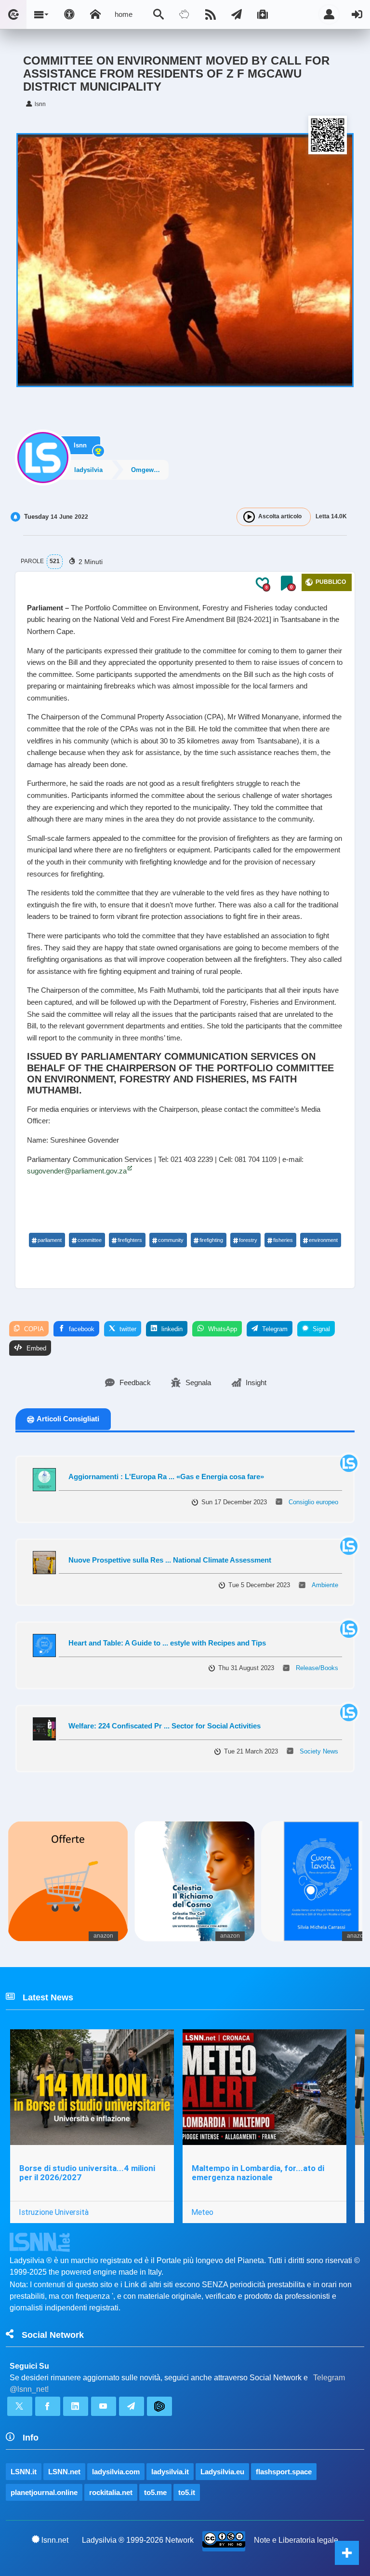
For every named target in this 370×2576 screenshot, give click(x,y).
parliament (50, 1240)
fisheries (283, 1240)
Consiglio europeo (313, 1502)
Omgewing (147, 470)
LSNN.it (24, 2472)
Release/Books (317, 1668)
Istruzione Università (54, 2212)
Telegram (274, 1329)
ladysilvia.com (116, 2472)
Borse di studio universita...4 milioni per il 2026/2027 (87, 2173)
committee (90, 1240)
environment (323, 1240)
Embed (35, 1348)
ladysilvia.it (170, 2472)
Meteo (202, 2212)
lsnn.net (55, 2540)
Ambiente (325, 1585)
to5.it (187, 2492)
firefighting (211, 1240)
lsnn (80, 445)
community (171, 1240)
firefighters (130, 1240)
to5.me (155, 2492)
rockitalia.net (111, 2492)
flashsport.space (284, 2472)
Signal (320, 1329)
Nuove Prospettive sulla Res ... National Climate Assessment (170, 1560)
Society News (319, 1751)
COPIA (33, 1329)
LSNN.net (64, 2472)
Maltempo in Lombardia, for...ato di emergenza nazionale (258, 2173)
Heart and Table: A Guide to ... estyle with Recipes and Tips (167, 1643)
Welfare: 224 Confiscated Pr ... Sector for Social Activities (165, 1726)
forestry (248, 1240)
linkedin (171, 1329)
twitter (127, 1329)
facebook (81, 1329)
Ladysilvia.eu (222, 2472)
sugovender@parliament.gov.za (77, 1171)
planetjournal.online (44, 2492)
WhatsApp (222, 1329)
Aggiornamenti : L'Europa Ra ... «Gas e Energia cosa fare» (166, 1477)
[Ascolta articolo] (249, 517)
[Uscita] (357, 14)
